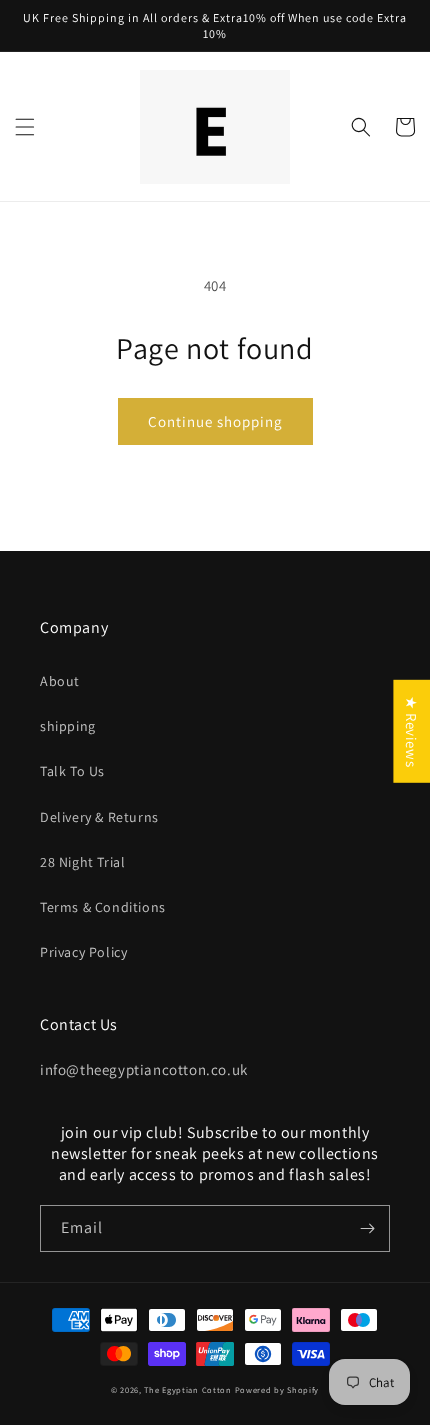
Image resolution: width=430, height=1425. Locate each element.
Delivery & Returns (99, 817)
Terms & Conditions (103, 907)
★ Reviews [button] (411, 730)
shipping (68, 726)
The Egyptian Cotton (187, 1389)
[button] (25, 127)
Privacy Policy (83, 952)
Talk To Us (72, 771)
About (60, 681)
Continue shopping (215, 421)
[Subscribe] (367, 1228)
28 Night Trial (82, 862)
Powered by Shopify (277, 1389)
